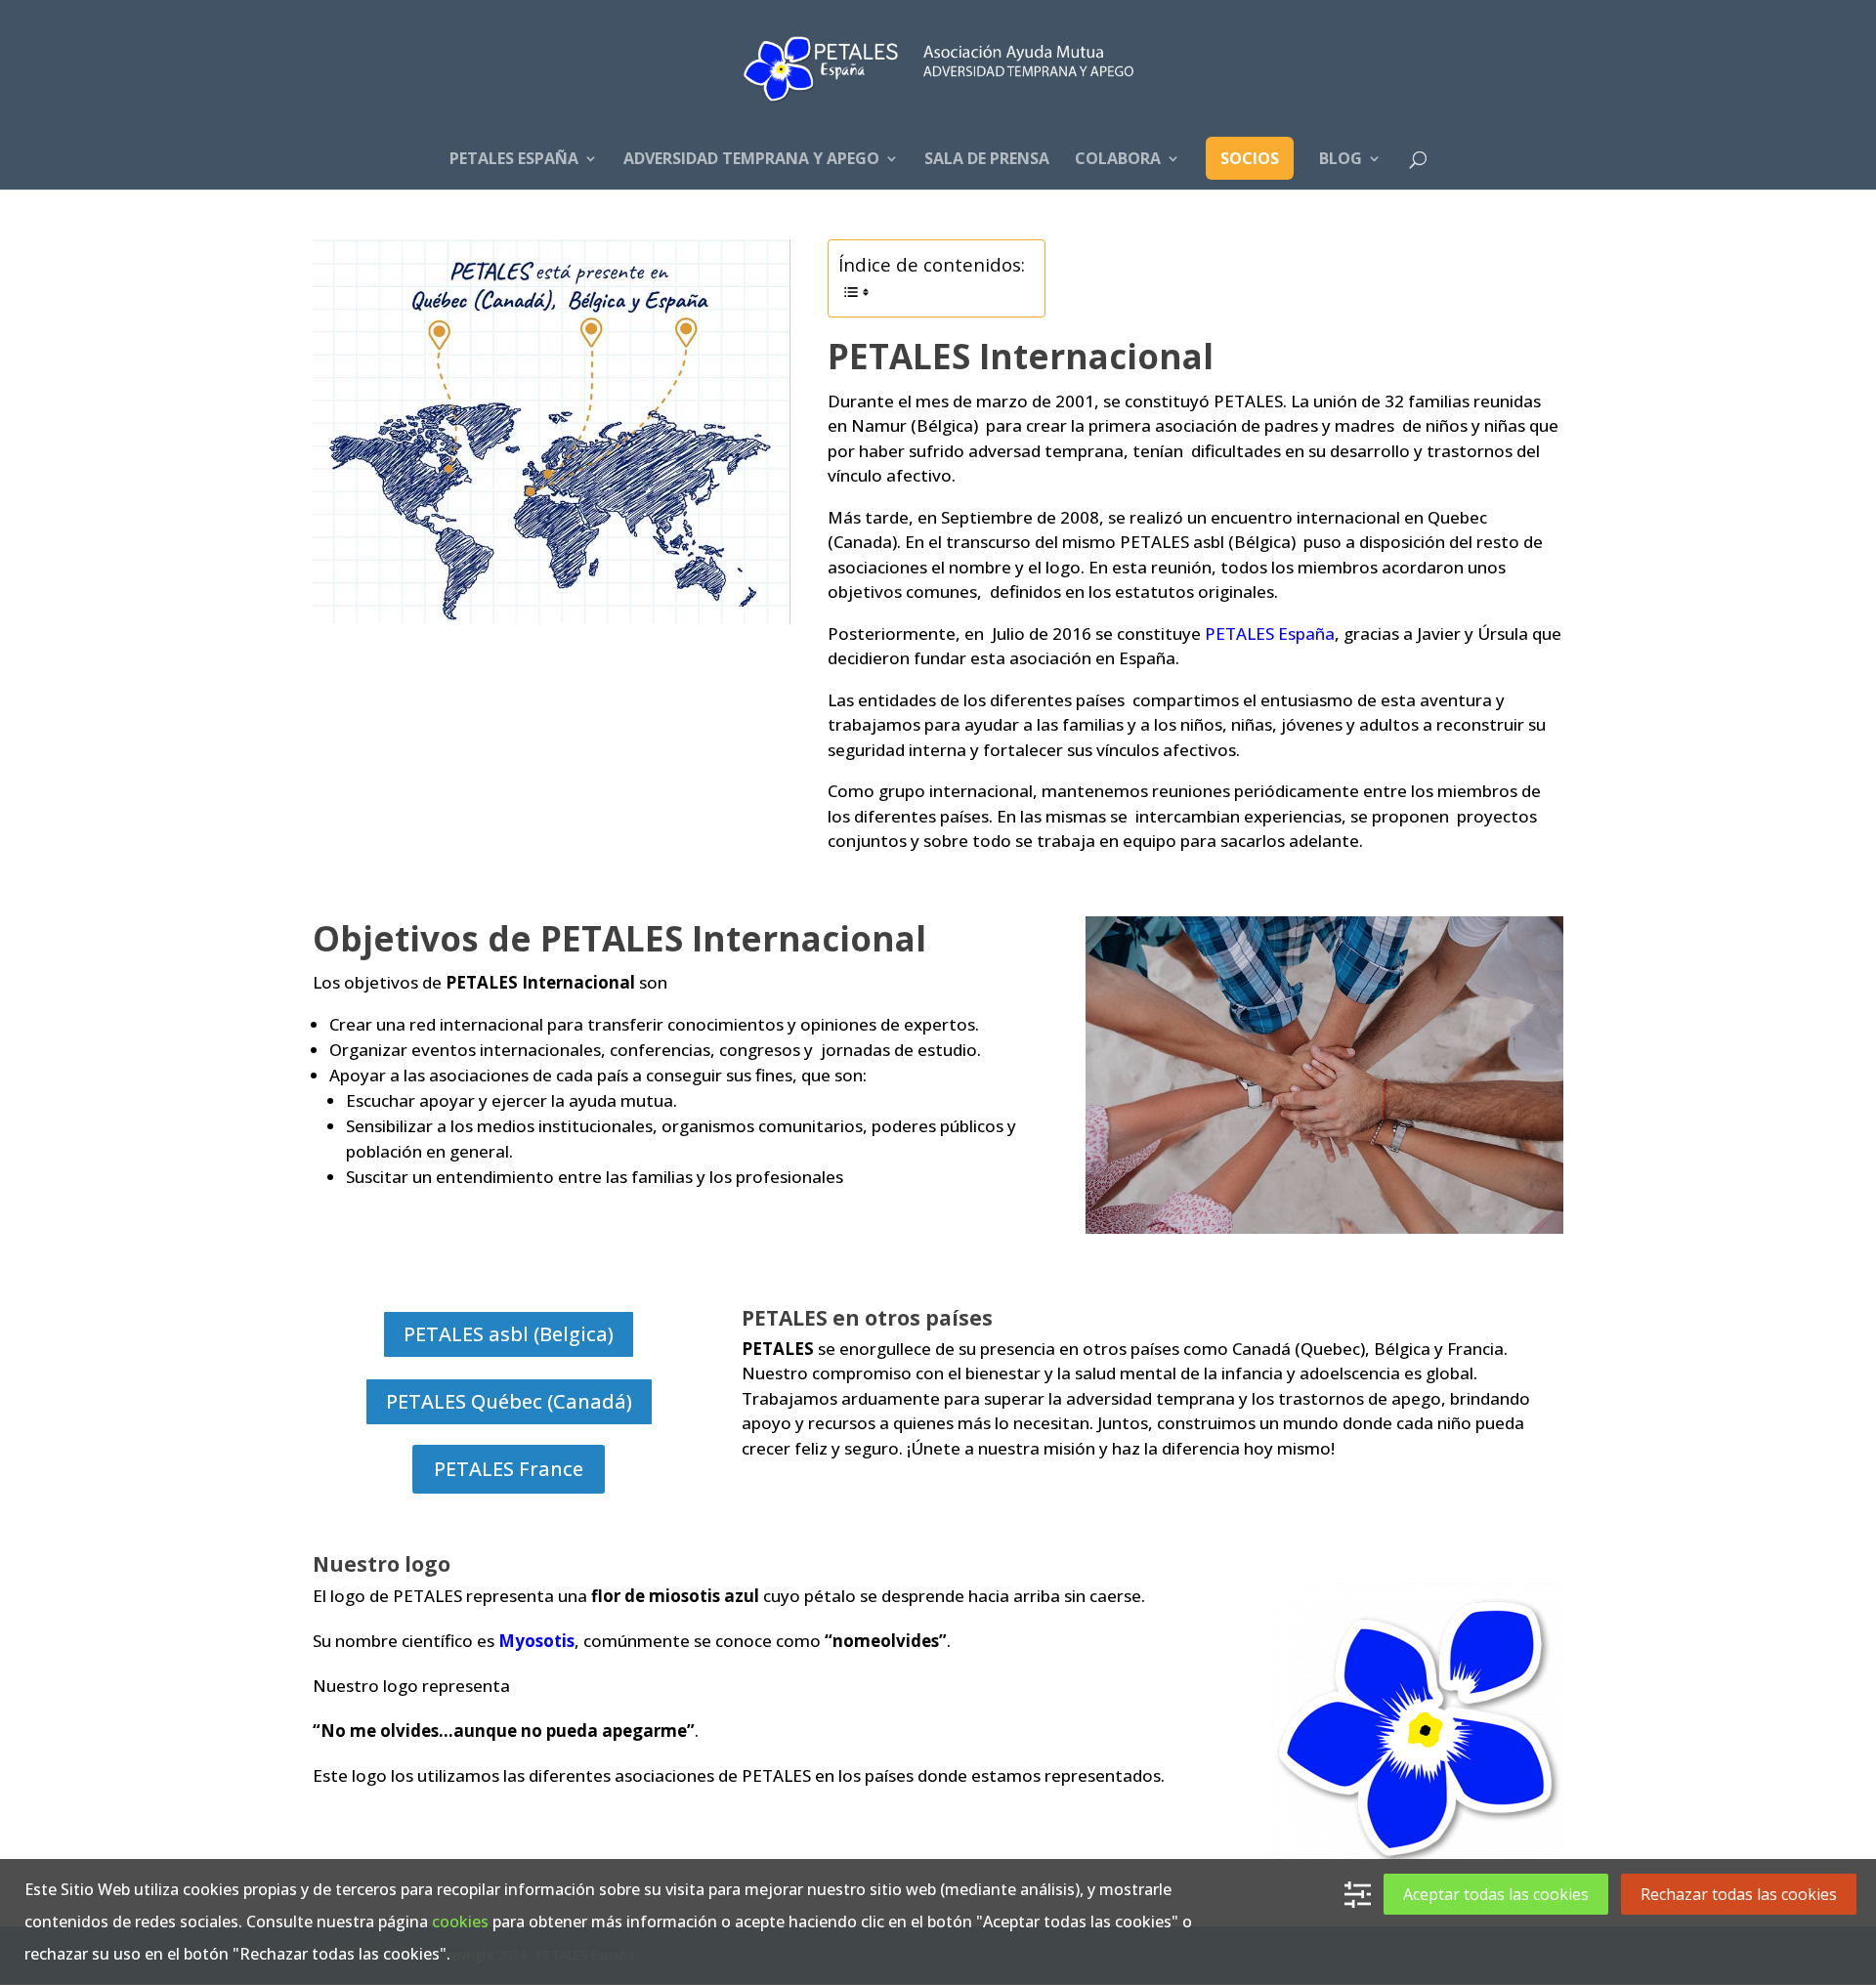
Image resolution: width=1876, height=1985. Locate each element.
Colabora (1118, 160)
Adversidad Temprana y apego (751, 160)
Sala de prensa (987, 160)
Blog (1341, 160)
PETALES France (509, 1469)
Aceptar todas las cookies (1496, 1894)
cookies (460, 1922)
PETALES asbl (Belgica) (509, 1334)
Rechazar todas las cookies (1739, 1894)
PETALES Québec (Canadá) (509, 1401)
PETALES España (514, 160)
